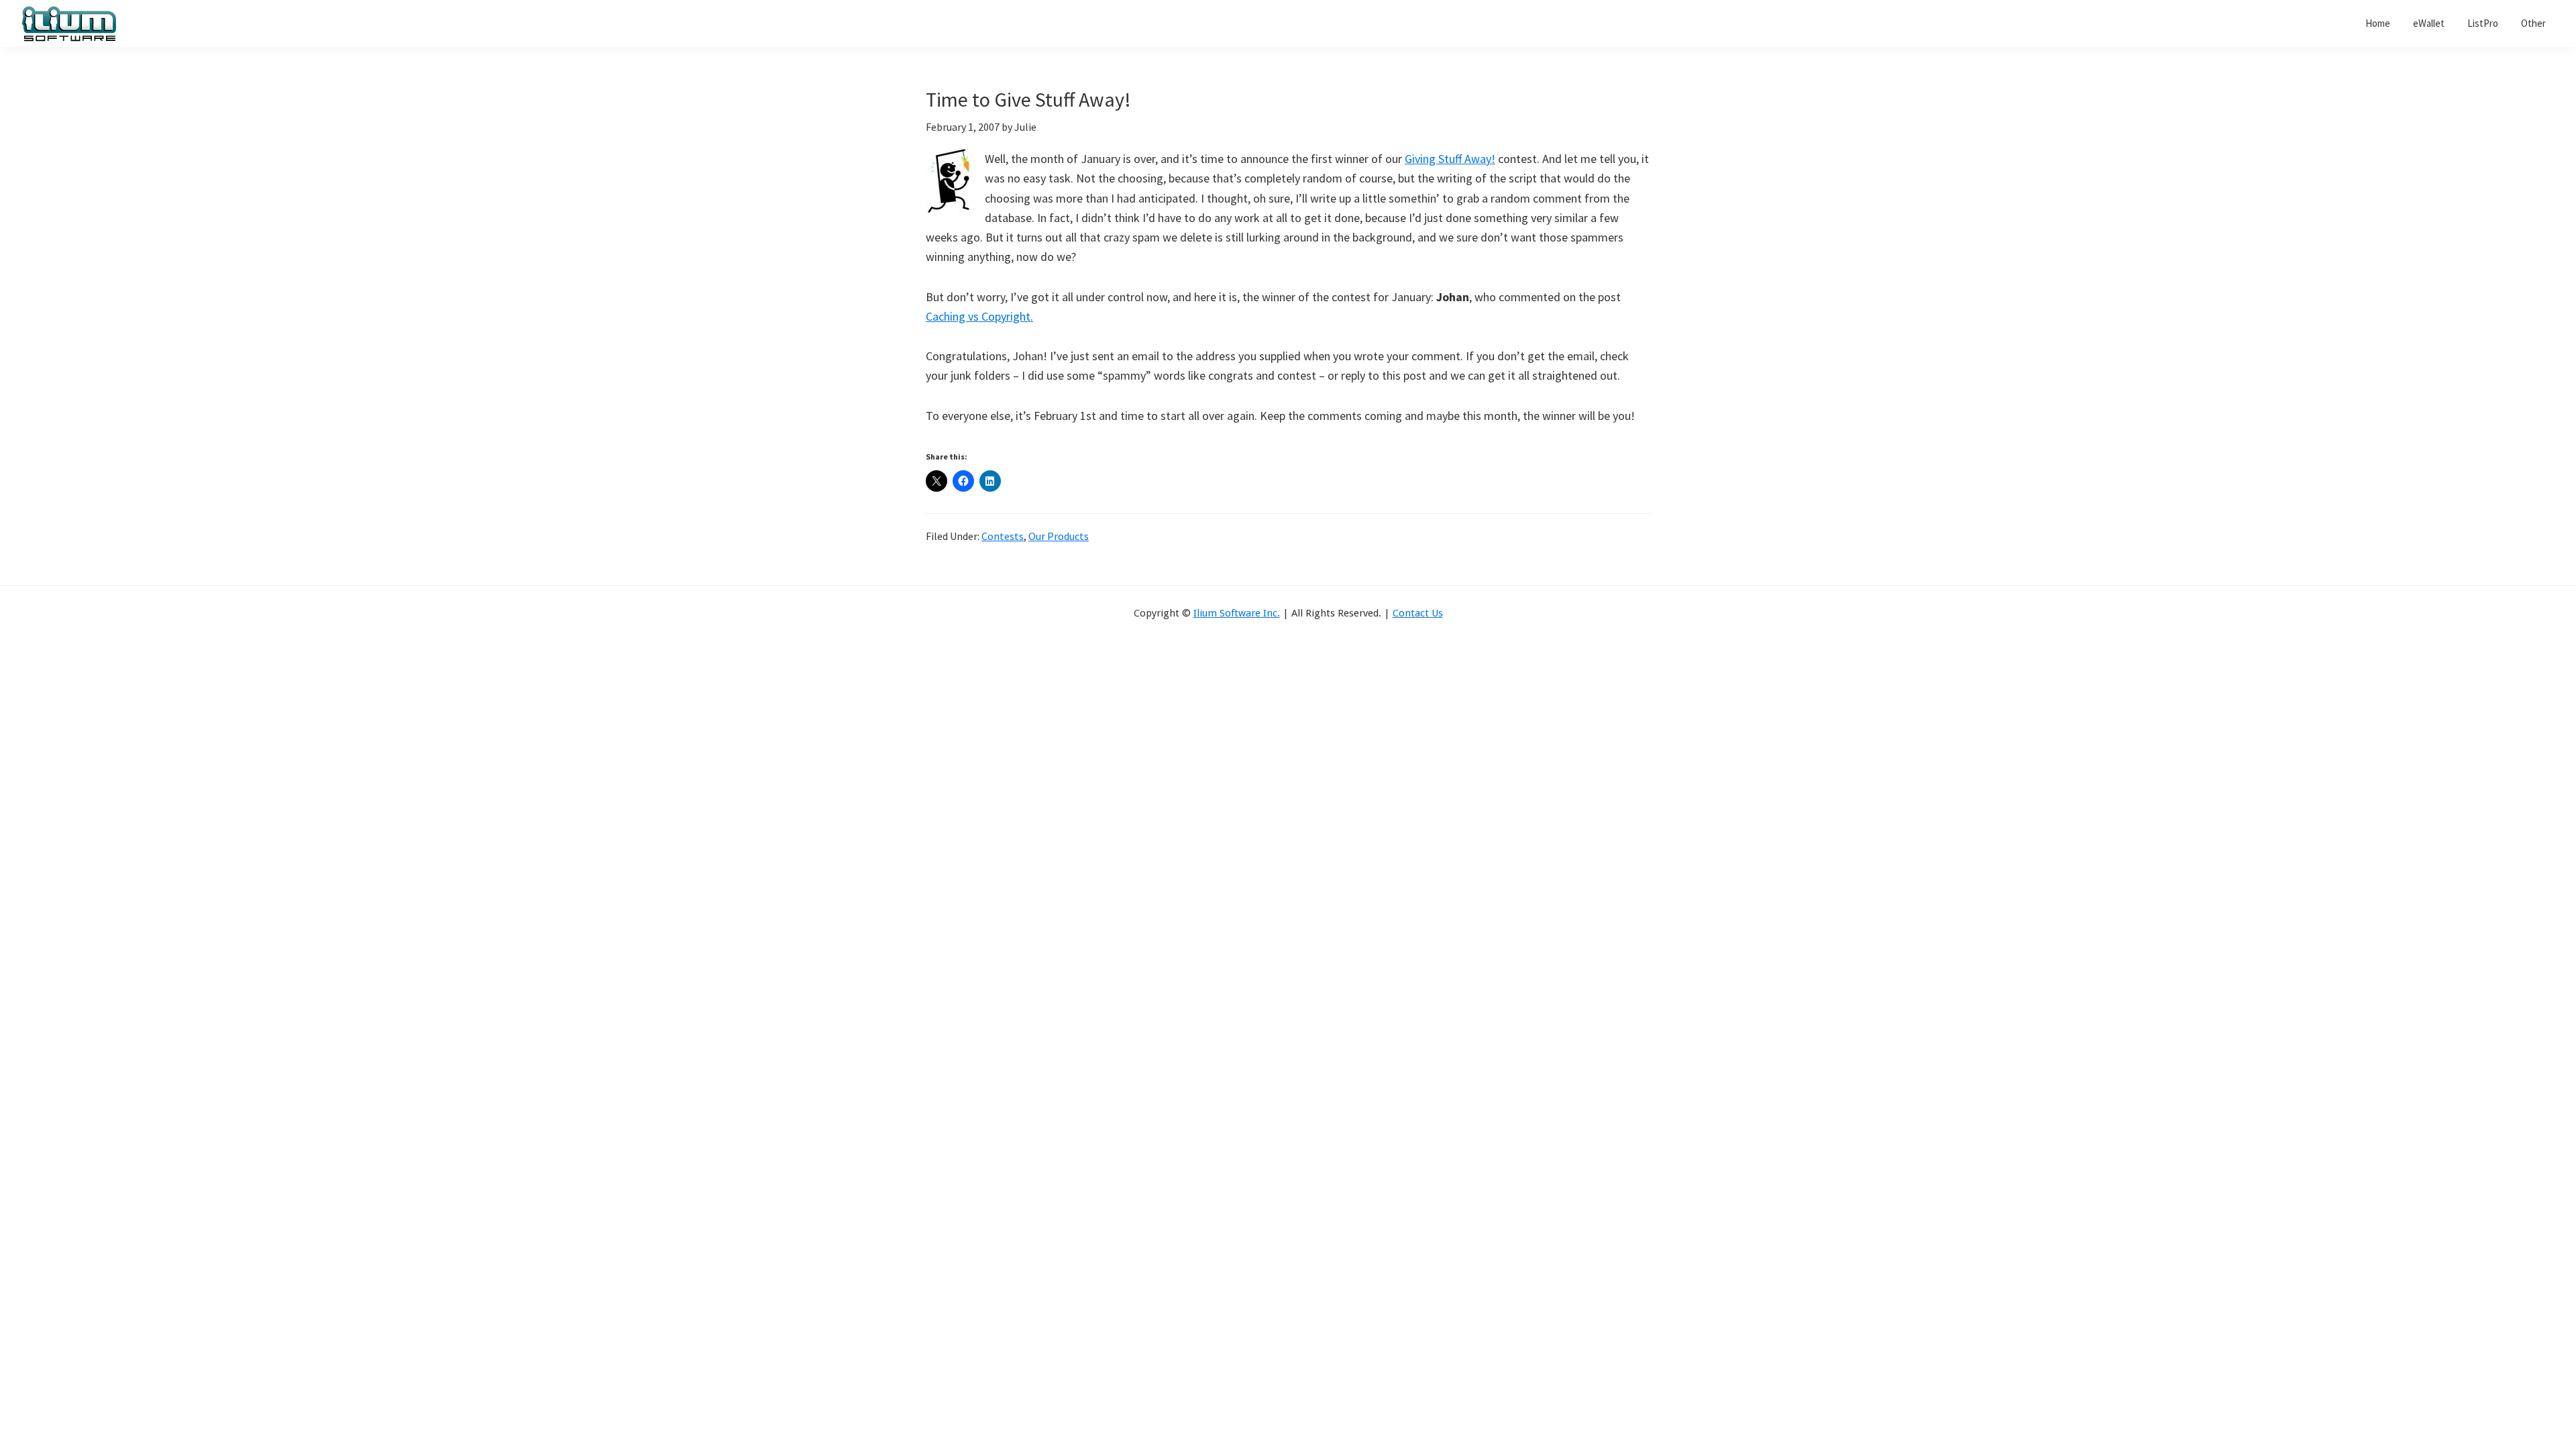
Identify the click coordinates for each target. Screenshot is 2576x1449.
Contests (1003, 536)
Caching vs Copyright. (979, 316)
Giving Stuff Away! (1450, 159)
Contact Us (1418, 613)
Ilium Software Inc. (1237, 613)
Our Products (1059, 536)
